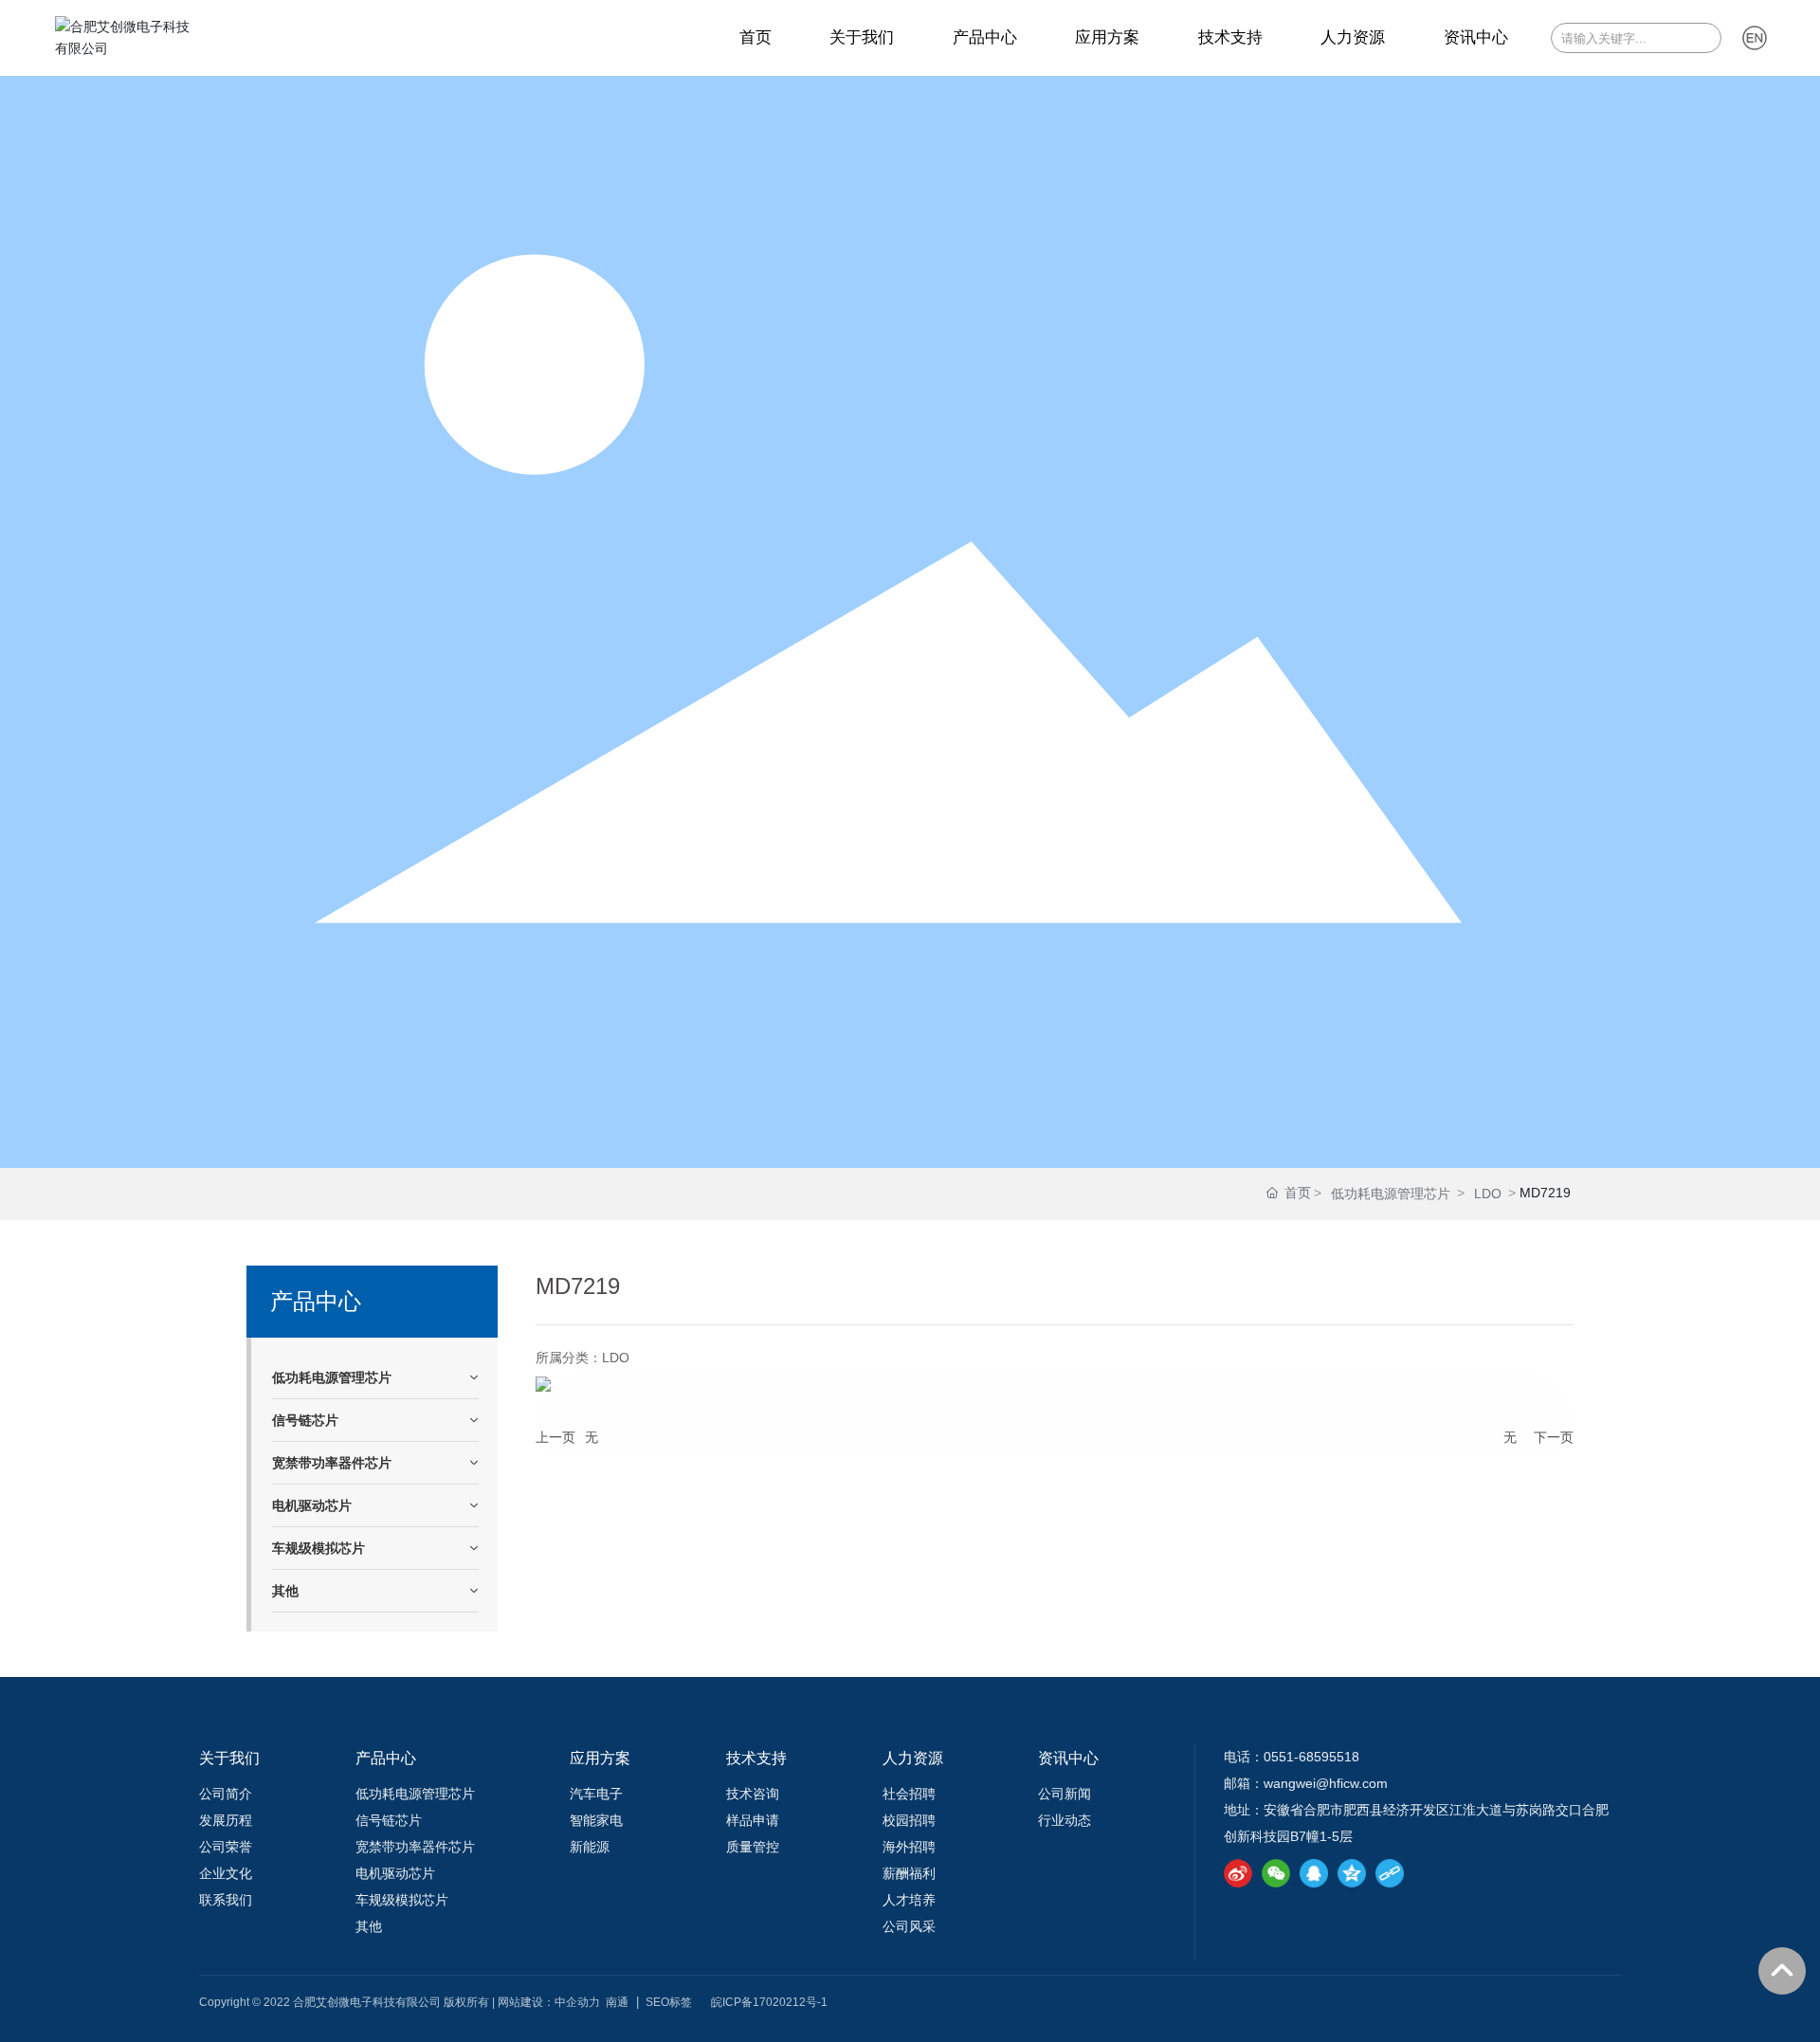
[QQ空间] (1352, 1873)
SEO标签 (669, 2002)
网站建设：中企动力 (549, 2002)
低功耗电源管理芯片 (1391, 1194)
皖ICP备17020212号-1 (769, 2002)
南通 (617, 2002)
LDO (1488, 1194)
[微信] (1276, 1873)
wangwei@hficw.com (1326, 1783)
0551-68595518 (1311, 1757)
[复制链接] (1390, 1873)
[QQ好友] (1314, 1873)
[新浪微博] (1238, 1873)
